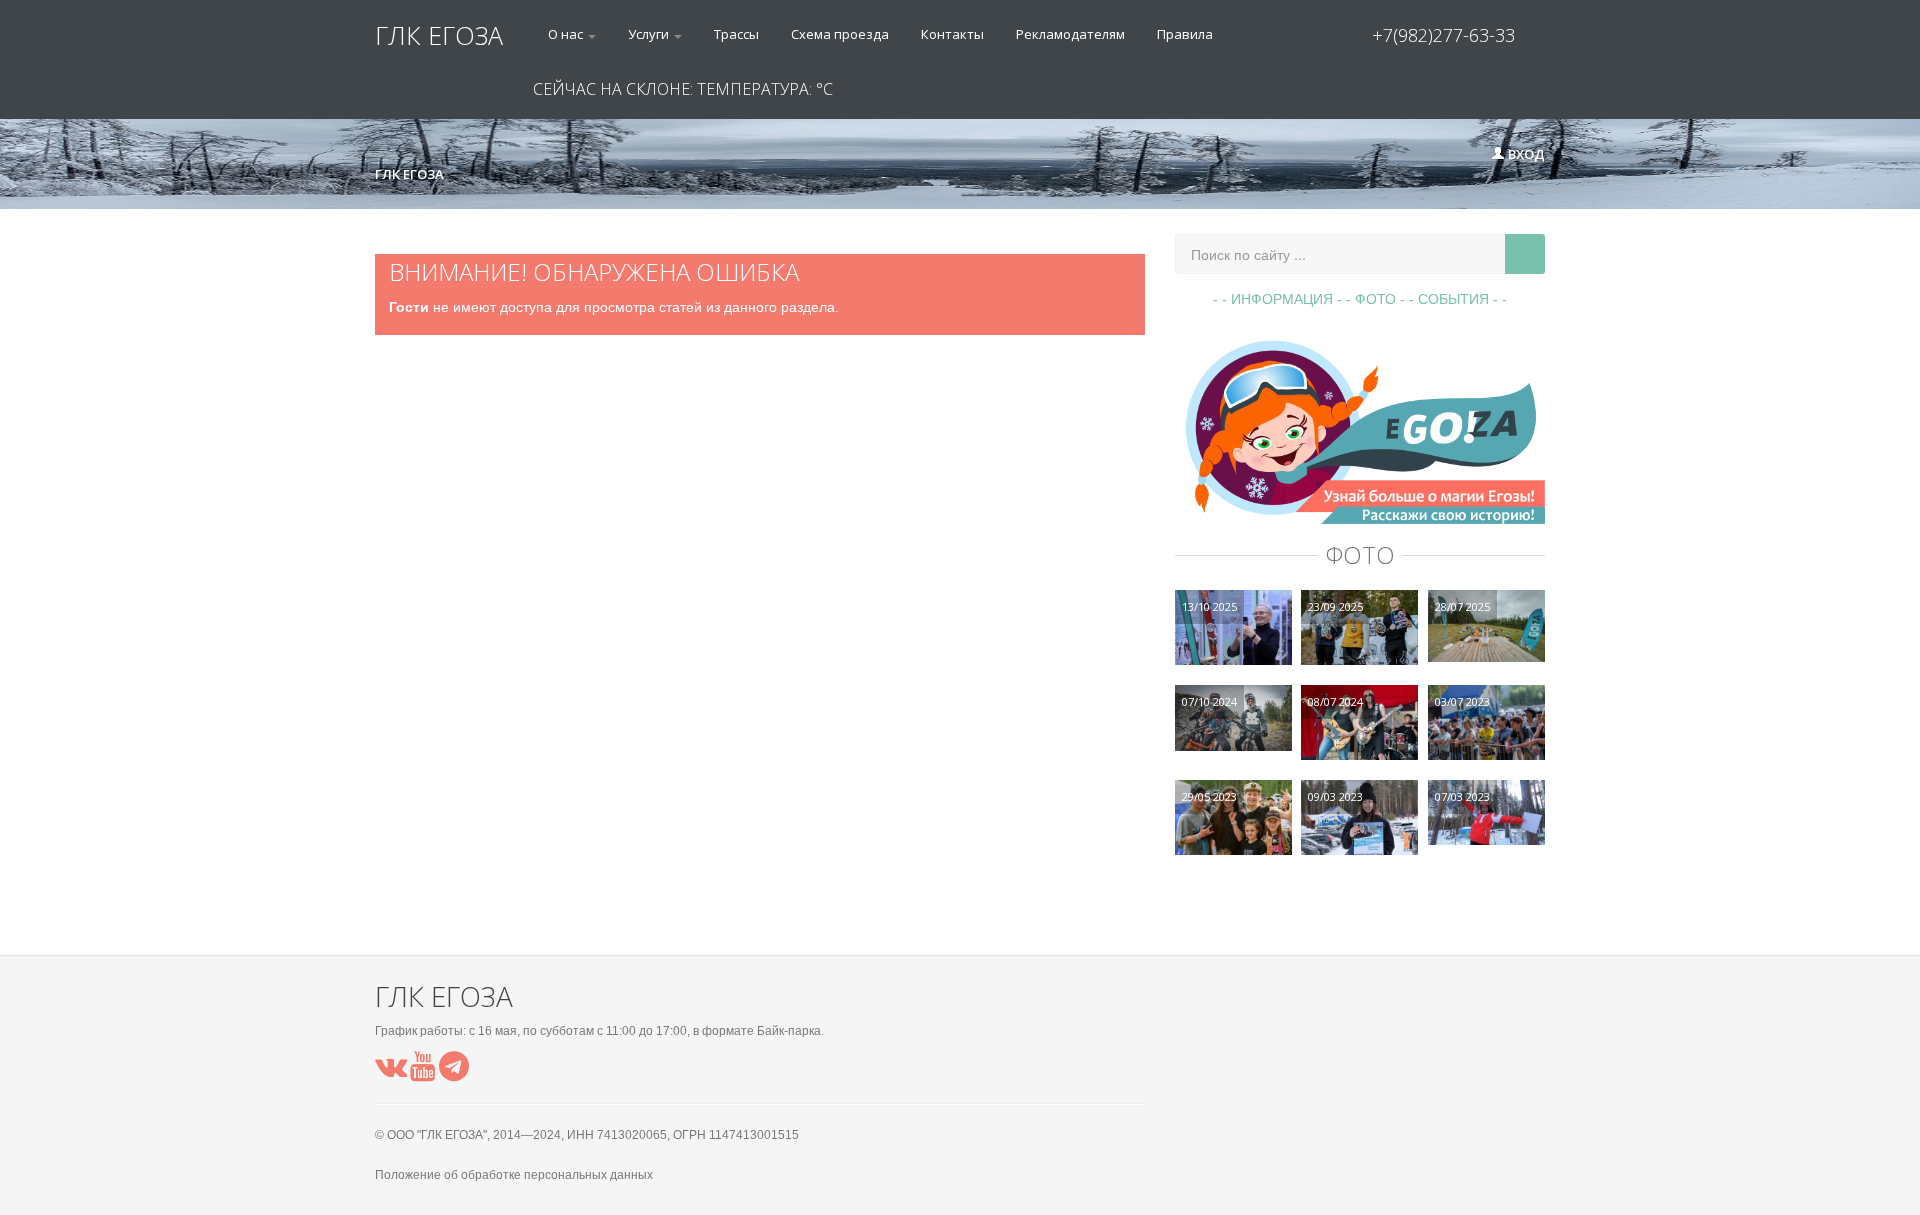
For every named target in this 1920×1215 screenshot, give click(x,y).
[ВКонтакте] (391, 1072)
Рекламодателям (1070, 34)
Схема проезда (840, 34)
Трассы (736, 34)
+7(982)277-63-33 (1443, 35)
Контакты (952, 34)
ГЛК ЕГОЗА (439, 35)
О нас (567, 34)
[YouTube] (423, 1072)
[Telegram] (454, 1072)
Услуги (650, 34)
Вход (1525, 154)
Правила (1185, 34)
